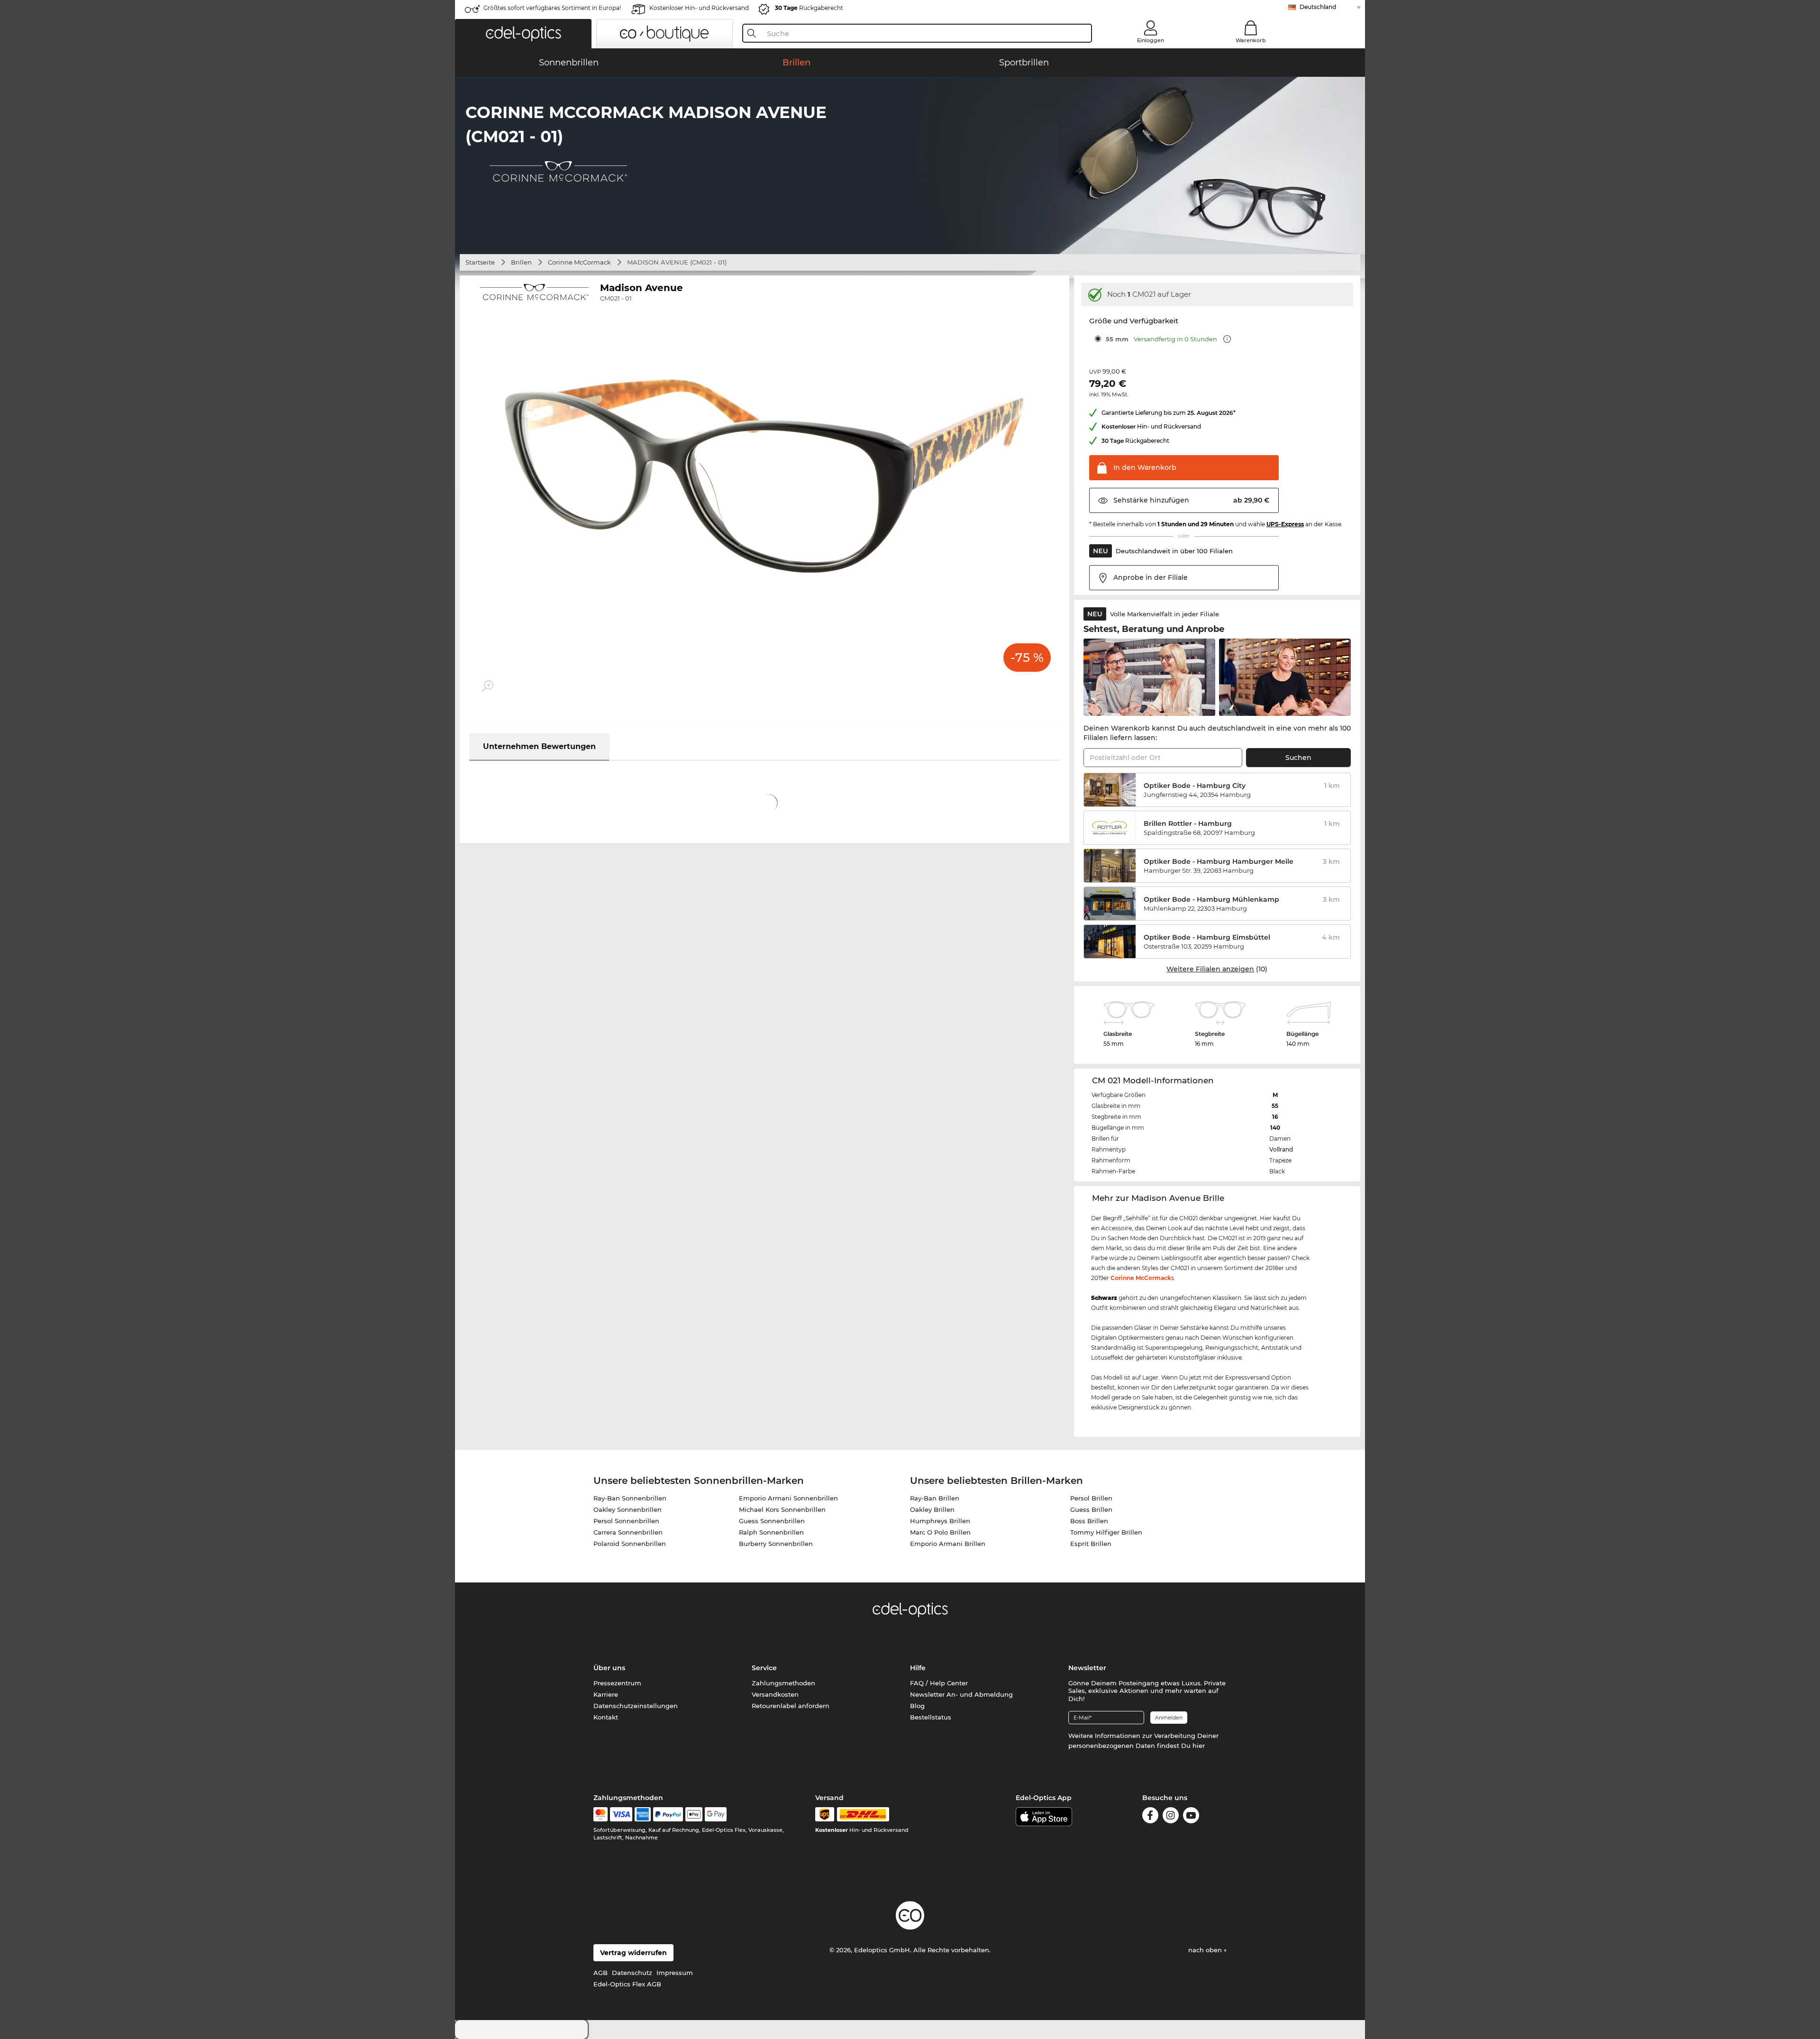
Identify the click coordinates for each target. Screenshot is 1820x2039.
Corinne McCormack (579, 262)
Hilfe (918, 1668)
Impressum (675, 1973)
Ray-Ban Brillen (935, 1498)
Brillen (521, 262)
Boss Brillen (1089, 1521)
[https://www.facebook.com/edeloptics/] (1150, 1815)
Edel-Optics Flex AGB (627, 1984)
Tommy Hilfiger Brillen (1106, 1532)
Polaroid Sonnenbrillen (630, 1544)
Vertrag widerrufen (633, 1953)
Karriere (606, 1694)
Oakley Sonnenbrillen (628, 1509)
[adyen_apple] (694, 1814)
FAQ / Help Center (939, 1683)
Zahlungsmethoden (783, 1683)
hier (1199, 1746)
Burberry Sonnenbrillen (776, 1544)
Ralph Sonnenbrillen (771, 1532)
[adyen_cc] (601, 1814)
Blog (917, 1706)
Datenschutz (632, 1973)
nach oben (1206, 1950)
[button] (523, 34)
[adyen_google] (716, 1814)
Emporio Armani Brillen (948, 1544)
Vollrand (1281, 1149)
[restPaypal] (668, 1814)
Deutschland (1318, 7)
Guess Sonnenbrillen (772, 1521)
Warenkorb (1251, 40)
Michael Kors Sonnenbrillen (782, 1509)
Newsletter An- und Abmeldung (961, 1694)
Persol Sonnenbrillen (626, 1521)
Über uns (609, 1668)
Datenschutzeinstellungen (636, 1706)
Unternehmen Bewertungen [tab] (539, 746)
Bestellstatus (931, 1717)
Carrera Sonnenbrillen (628, 1532)
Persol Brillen (1091, 1498)
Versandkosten (775, 1694)
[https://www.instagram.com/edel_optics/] (1171, 1815)
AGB (601, 1973)
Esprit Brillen (1091, 1544)
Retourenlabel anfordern (791, 1706)
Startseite (480, 262)
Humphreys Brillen (940, 1521)
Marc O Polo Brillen (940, 1532)
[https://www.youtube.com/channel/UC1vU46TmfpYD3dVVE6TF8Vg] (1191, 1815)
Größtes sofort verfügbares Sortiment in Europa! (552, 8)
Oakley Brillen (932, 1509)
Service (764, 1668)
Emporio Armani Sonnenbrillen (788, 1498)
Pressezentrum (617, 1683)
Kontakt (606, 1717)
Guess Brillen (1091, 1509)
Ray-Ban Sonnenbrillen (630, 1498)
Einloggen (1151, 40)
